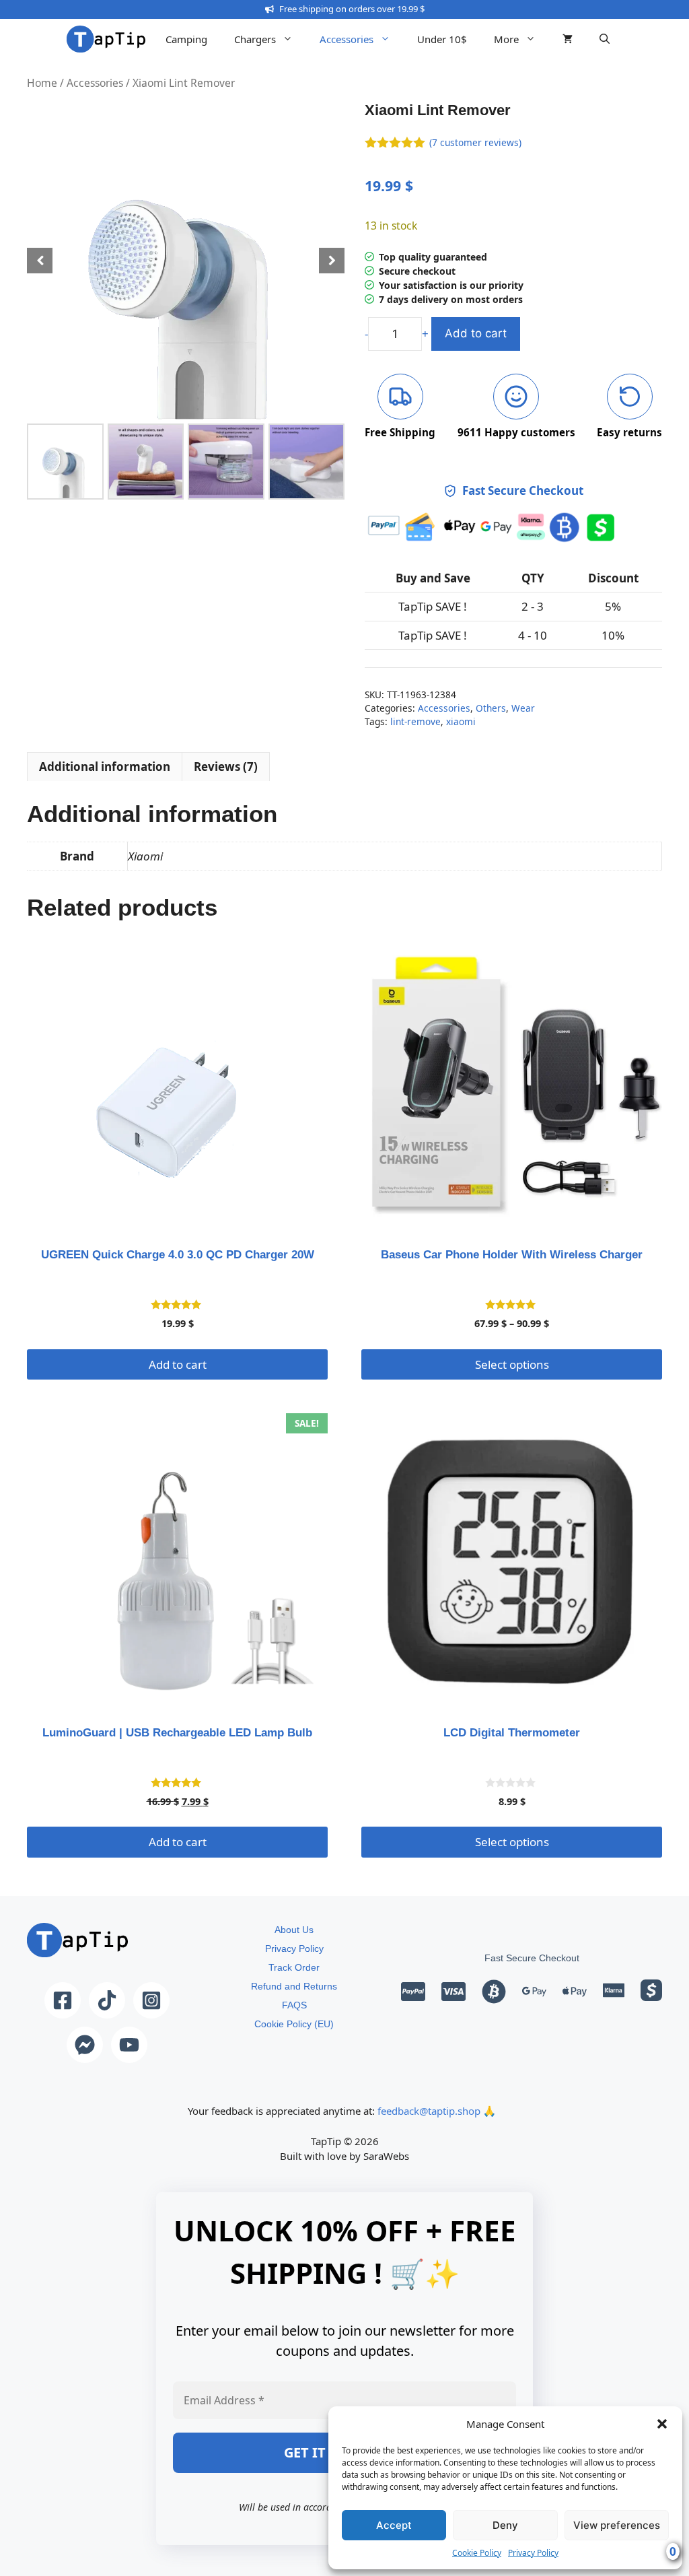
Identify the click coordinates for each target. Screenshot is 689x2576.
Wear (523, 708)
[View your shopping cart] (568, 39)
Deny (505, 2525)
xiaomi (461, 721)
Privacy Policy (533, 2553)
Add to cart (476, 333)
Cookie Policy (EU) (294, 2024)
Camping (186, 39)
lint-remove (415, 721)
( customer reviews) (475, 142)
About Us (294, 1930)
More (506, 39)
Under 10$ (442, 39)
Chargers (255, 39)
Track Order (294, 1967)
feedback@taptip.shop (429, 2111)
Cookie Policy (477, 2553)
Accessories (347, 39)
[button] (662, 2424)
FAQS (294, 2005)
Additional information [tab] (105, 767)
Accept (394, 2525)
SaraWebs (386, 2156)
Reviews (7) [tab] (226, 767)
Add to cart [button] (178, 1364)
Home (42, 83)
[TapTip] (106, 39)
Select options (512, 1364)
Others (491, 708)
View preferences (617, 2525)
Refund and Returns (294, 1986)
